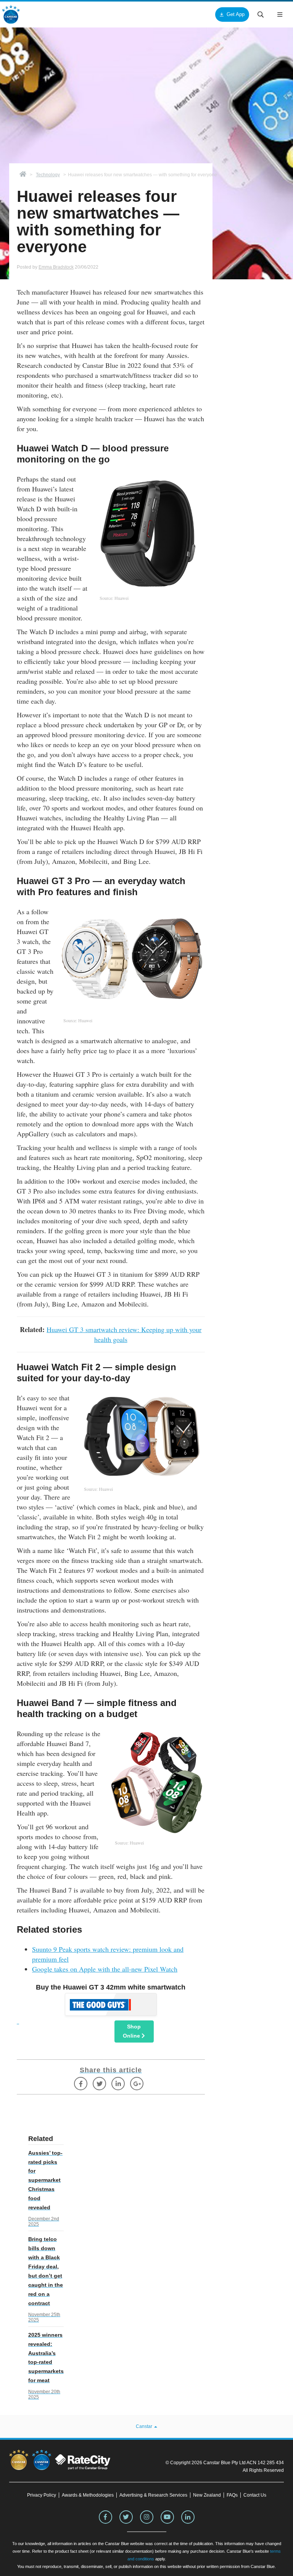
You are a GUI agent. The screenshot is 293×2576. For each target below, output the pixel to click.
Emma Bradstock (56, 267)
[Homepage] (23, 175)
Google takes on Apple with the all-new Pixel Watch (105, 1969)
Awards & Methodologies (88, 2495)
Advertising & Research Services (153, 2495)
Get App (236, 14)
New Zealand (207, 2495)
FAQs (232, 2495)
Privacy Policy (42, 2495)
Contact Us (255, 2495)
